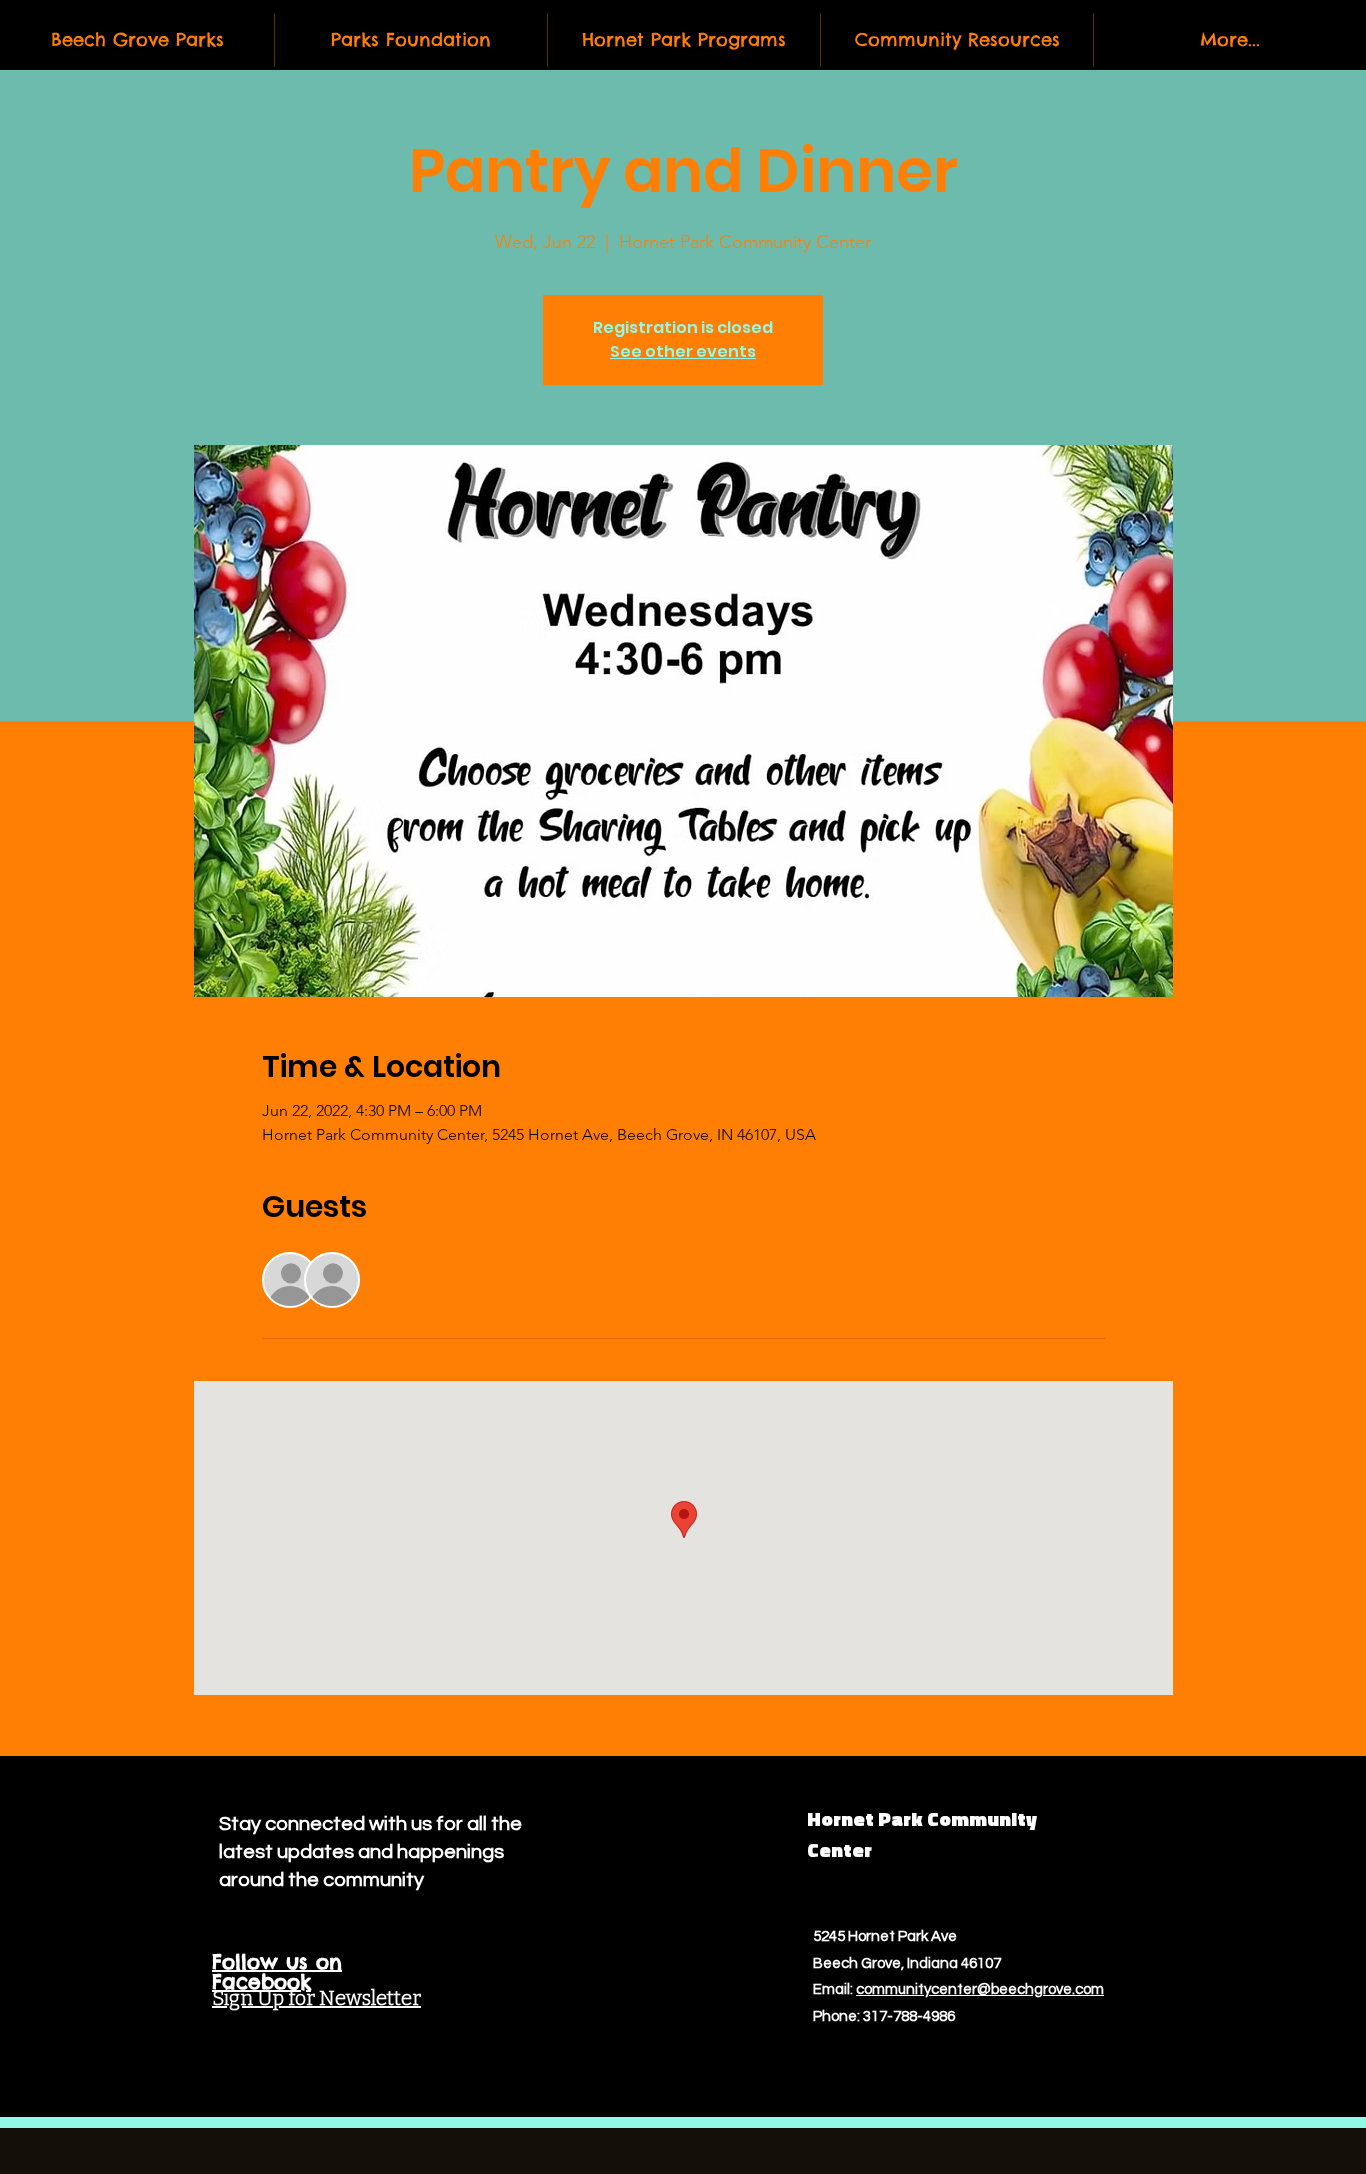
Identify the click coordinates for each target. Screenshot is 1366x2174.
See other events (683, 351)
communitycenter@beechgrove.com (980, 1989)
